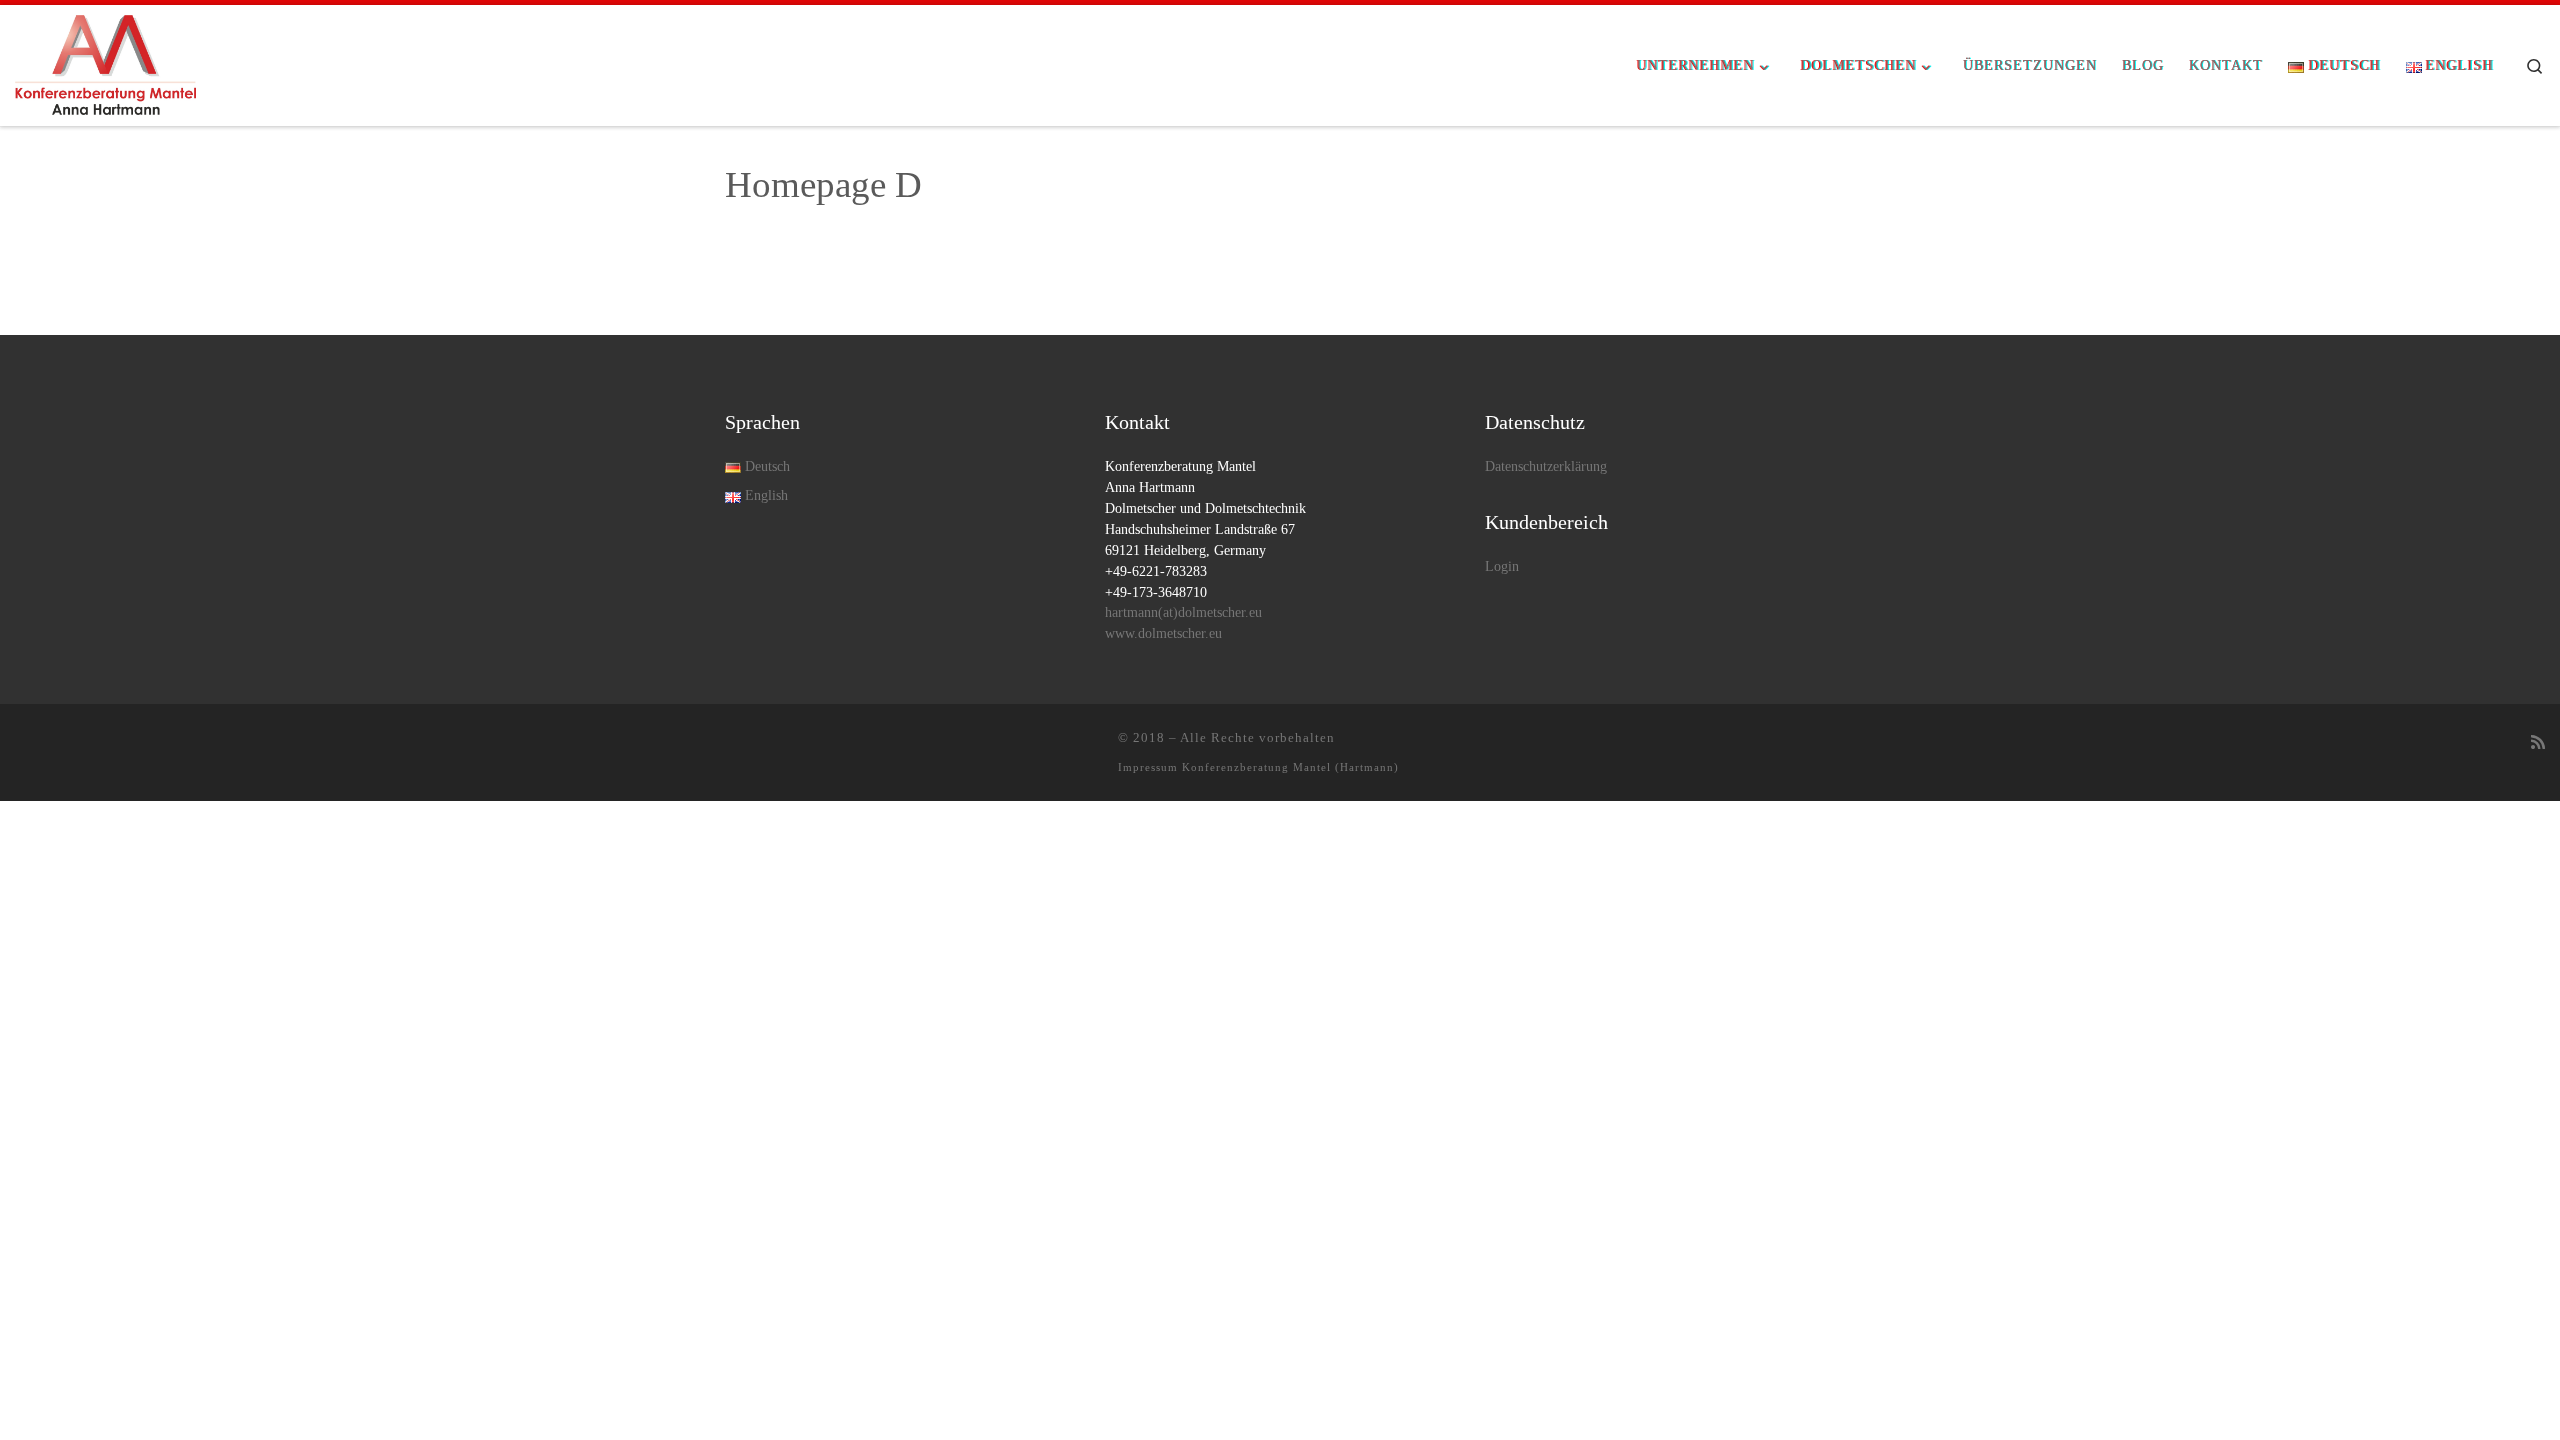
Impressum (1148, 767)
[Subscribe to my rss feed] (2538, 743)
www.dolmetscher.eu (1163, 633)
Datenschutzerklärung (1546, 466)
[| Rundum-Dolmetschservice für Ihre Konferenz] (105, 62)
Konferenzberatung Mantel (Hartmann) (1290, 767)
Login (1502, 566)
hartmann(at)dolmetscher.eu (1183, 612)
